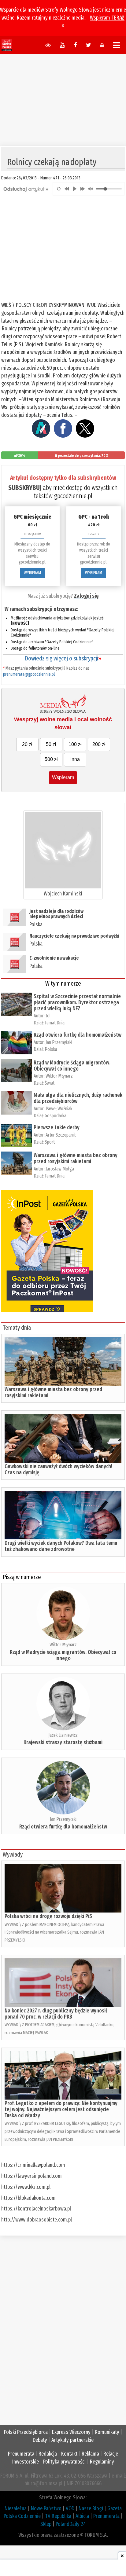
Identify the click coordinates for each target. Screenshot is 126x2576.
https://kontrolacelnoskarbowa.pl (36, 2209)
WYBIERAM (32, 573)
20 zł (27, 744)
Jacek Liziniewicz (63, 1735)
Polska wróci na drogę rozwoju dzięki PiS (48, 1916)
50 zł (51, 744)
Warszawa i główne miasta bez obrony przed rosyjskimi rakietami (76, 1158)
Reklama (90, 2454)
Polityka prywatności (64, 2462)
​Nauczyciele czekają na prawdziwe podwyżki (74, 936)
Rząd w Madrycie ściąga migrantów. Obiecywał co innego (72, 1066)
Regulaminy (102, 2462)
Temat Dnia (55, 1023)
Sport (50, 1142)
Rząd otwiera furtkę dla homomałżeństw (78, 1035)
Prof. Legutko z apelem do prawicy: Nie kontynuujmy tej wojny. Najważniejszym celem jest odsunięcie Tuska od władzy (61, 2109)
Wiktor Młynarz (59, 1076)
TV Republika (58, 2516)
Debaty (40, 2440)
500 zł (51, 759)
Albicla (82, 2516)
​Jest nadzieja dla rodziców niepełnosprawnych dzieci (56, 914)
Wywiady (13, 1854)
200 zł (99, 744)
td (48, 1016)
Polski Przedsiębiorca (26, 2432)
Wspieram (63, 777)
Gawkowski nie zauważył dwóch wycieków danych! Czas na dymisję (58, 1469)
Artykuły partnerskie (72, 2440)
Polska (36, 924)
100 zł (75, 744)
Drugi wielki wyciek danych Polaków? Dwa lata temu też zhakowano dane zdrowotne (61, 1546)
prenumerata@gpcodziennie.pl (29, 674)
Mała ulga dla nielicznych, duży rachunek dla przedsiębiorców (78, 1098)
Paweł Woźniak (59, 1109)
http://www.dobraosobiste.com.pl (37, 2220)
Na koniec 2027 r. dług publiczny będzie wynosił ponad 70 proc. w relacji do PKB (56, 2014)
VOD (70, 2508)
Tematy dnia (17, 1328)
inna (75, 759)
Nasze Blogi (91, 2508)
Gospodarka (56, 1116)
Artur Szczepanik (61, 1135)
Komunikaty (107, 2432)
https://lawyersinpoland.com (31, 2176)
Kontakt (69, 2454)
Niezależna (16, 2508)
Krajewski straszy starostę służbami (63, 1742)
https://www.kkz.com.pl (26, 2187)
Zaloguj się (86, 596)
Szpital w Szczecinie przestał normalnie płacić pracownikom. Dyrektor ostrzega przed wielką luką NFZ (77, 1002)
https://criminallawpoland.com (33, 2165)
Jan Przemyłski (59, 1042)
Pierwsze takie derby (57, 1127)
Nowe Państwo (46, 2508)
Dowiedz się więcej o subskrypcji (63, 658)
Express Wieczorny (71, 2432)
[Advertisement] (63, 97)
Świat (50, 1083)
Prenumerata (21, 2454)
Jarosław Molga (60, 1169)
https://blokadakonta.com (28, 2198)
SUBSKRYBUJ (25, 488)
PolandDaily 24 (71, 2524)
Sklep (46, 2524)
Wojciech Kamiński (63, 894)
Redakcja (48, 2454)
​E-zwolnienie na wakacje (54, 958)
